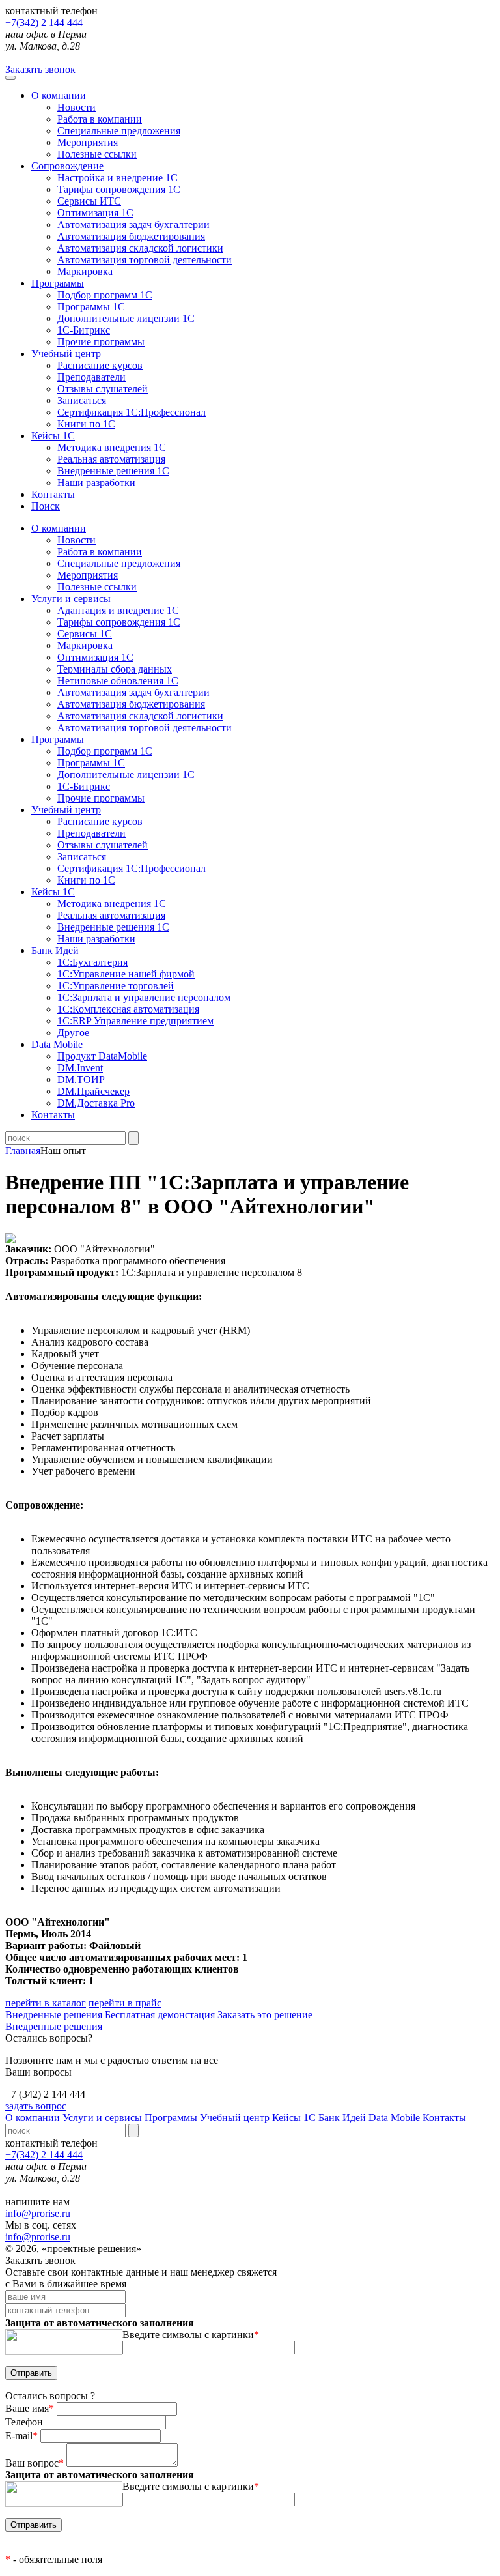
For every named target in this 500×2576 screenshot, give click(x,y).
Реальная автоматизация (111, 459)
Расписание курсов (100, 365)
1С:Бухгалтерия (92, 962)
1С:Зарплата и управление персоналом (144, 997)
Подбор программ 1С (105, 295)
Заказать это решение (265, 2015)
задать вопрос (36, 2106)
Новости (76, 107)
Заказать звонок (40, 69)
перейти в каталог (46, 2003)
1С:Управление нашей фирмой (126, 974)
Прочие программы (101, 342)
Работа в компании (100, 119)
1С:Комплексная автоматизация (128, 1009)
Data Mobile (396, 2118)
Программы (58, 283)
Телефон (25, 2422)
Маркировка (85, 271)
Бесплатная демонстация (160, 2015)
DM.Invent (80, 1068)
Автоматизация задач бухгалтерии (133, 224)
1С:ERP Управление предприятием (135, 1021)
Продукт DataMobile (102, 1056)
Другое (73, 1033)
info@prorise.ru (38, 2213)
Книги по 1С (86, 424)
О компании (59, 95)
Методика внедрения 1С (112, 447)
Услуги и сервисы (104, 2118)
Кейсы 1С (53, 436)
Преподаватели (91, 377)
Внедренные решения (54, 2015)
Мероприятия (88, 142)
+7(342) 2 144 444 (44, 22)
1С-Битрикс (84, 330)
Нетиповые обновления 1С (118, 681)
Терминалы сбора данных (115, 669)
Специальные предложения (119, 131)
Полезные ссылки (97, 154)
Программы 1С (91, 307)
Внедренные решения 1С (113, 471)
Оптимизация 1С (95, 213)
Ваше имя (30, 2408)
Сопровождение (67, 166)
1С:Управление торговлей (116, 986)
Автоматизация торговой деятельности (145, 260)
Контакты (53, 494)
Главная (23, 1151)
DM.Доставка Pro (96, 1103)
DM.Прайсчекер (93, 1091)
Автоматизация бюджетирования (131, 236)
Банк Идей (343, 2118)
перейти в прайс (125, 2003)
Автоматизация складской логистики (140, 248)
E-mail (21, 2436)
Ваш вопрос (35, 2463)
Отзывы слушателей (103, 389)
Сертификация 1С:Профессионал (132, 412)
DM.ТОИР (81, 1079)
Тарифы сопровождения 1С (119, 189)
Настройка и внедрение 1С (118, 178)
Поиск (46, 506)
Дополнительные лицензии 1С (126, 318)
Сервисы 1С (85, 634)
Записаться (82, 400)
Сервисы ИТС (89, 201)
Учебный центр (66, 354)
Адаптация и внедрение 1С (118, 610)
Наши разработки (96, 483)
